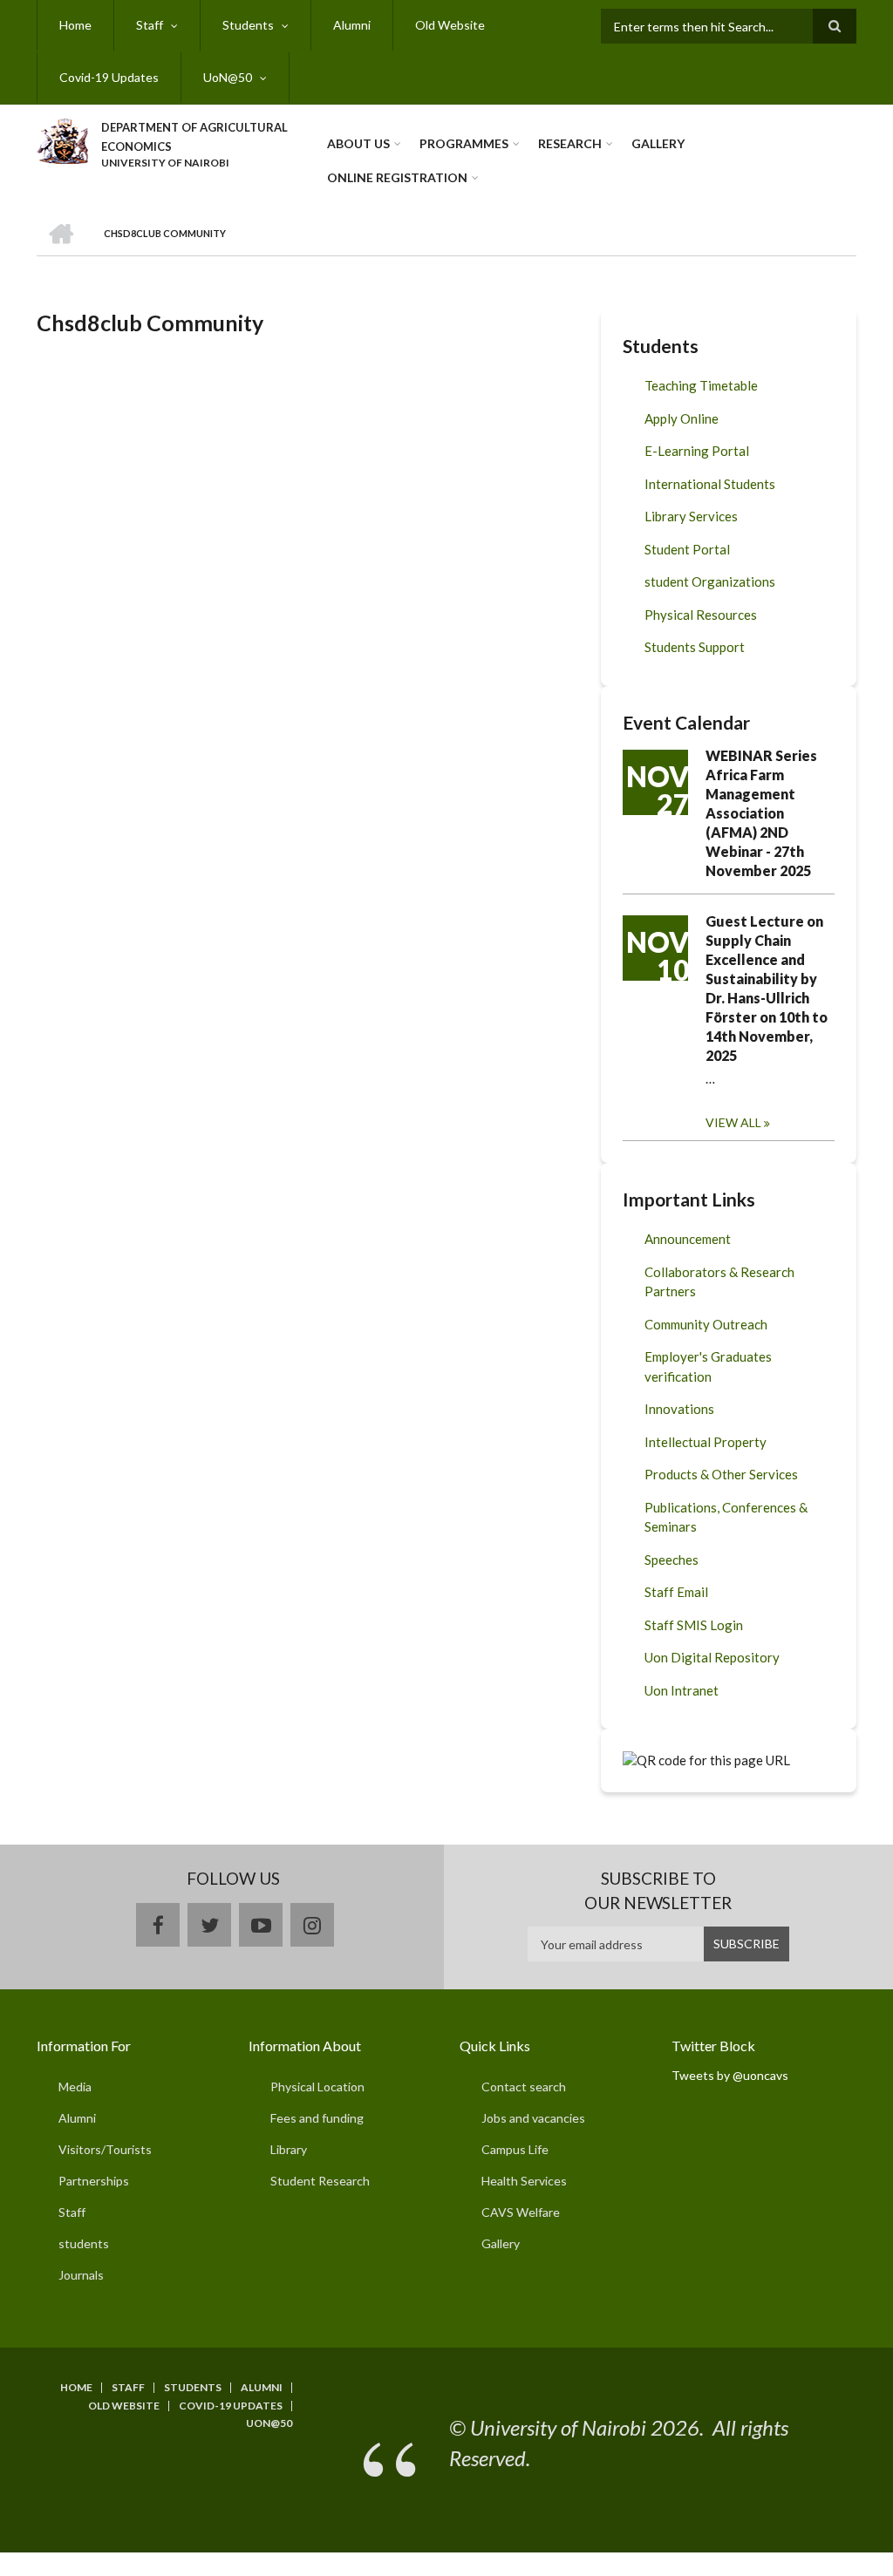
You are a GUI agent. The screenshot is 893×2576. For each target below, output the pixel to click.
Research (570, 143)
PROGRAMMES (464, 143)
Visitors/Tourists (105, 2149)
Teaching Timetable (701, 385)
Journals (81, 2275)
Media (75, 2087)
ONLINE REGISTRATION (397, 177)
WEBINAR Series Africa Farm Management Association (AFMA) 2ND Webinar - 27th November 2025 (761, 813)
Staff (150, 25)
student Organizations (710, 581)
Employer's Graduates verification (708, 1366)
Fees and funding (317, 2118)
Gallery (658, 143)
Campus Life (515, 2149)
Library (289, 2149)
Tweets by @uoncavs (730, 2075)
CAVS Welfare (521, 2212)
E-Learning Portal (697, 451)
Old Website (450, 25)
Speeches (671, 1560)
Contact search (524, 2087)
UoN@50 (228, 77)
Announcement (688, 1239)
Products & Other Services (721, 1474)
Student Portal (687, 549)
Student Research (320, 2181)
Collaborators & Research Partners (719, 1282)
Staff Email (676, 1592)
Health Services (524, 2181)
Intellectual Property (706, 1442)
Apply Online (682, 418)
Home (75, 25)
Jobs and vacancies (533, 2118)
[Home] (62, 139)
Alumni (352, 25)
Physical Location (317, 2087)
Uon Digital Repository (712, 1657)
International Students (710, 484)
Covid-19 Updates (109, 77)
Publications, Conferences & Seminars (726, 1517)
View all (733, 1122)
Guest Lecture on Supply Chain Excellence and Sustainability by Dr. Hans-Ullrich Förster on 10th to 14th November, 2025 (767, 988)
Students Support (695, 647)
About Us (358, 143)
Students (248, 25)
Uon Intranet (682, 1690)
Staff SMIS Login (694, 1625)
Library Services (691, 516)
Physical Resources (701, 615)
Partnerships (94, 2181)
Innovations (679, 1409)
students (84, 2243)
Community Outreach (706, 1324)
